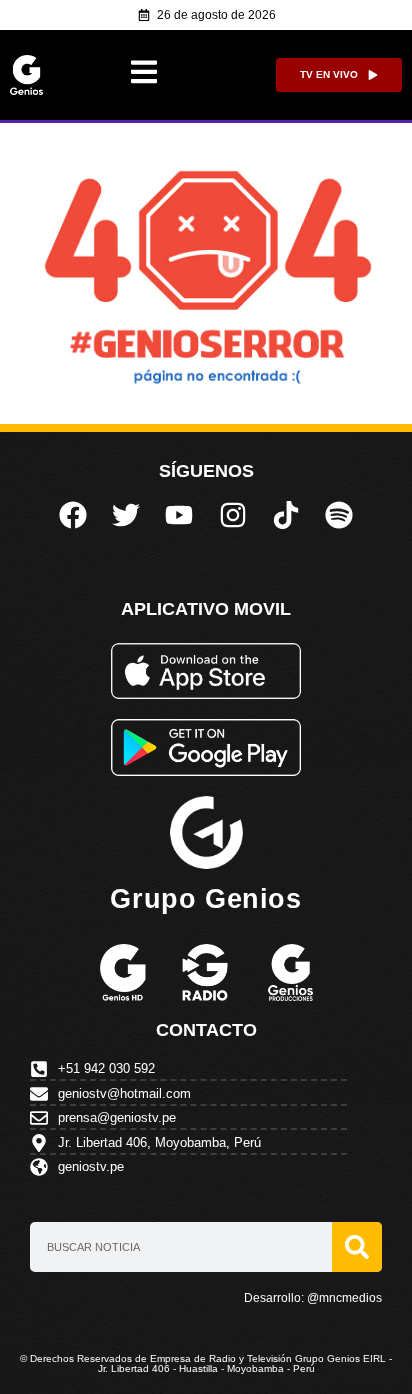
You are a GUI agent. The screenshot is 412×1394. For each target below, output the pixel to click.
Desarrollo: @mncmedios (313, 1298)
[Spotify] (339, 515)
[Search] (357, 1247)
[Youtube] (179, 515)
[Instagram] (233, 515)
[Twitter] (126, 515)
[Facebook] (72, 515)
